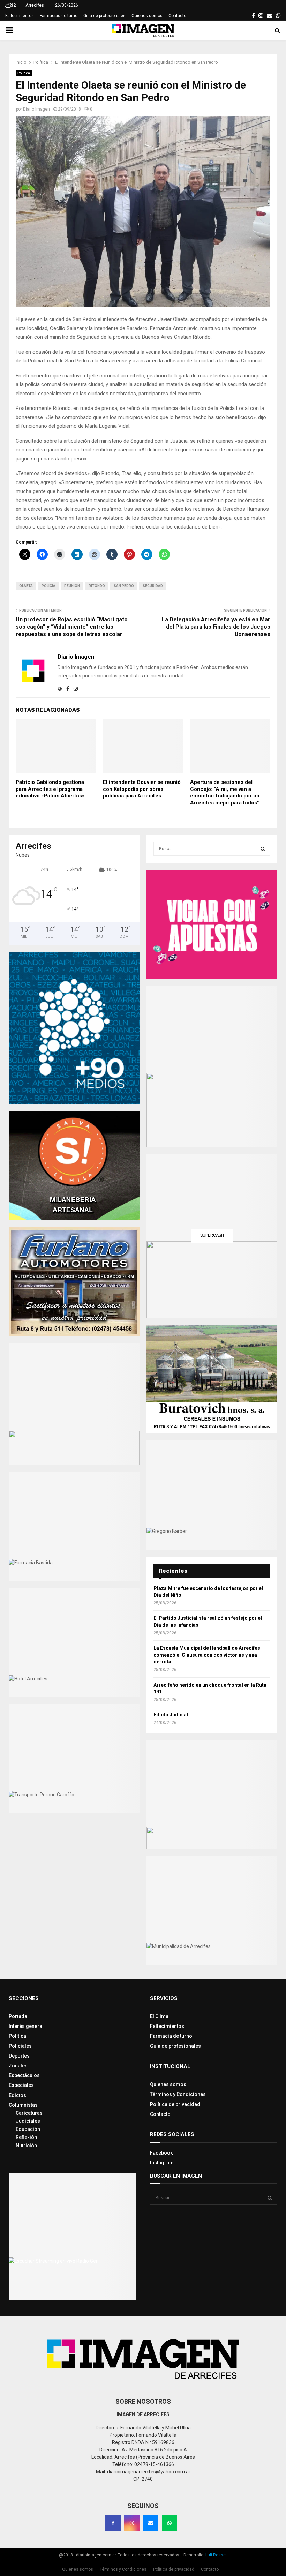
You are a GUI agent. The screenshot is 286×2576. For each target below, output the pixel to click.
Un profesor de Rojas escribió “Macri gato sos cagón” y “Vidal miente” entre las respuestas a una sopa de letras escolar (72, 627)
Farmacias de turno (59, 16)
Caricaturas (29, 2113)
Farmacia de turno (171, 2036)
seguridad (153, 586)
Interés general (26, 2026)
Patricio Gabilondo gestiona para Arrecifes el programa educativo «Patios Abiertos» (50, 789)
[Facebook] (113, 2523)
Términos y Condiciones (178, 2094)
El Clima (159, 2016)
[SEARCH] (263, 849)
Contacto (177, 16)
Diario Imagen (36, 109)
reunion (72, 586)
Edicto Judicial (171, 1715)
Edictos (17, 2095)
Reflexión (26, 2137)
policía (48, 586)
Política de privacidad (175, 2104)
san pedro (124, 586)
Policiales (20, 2046)
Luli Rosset (216, 2555)
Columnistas (23, 2105)
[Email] (151, 2523)
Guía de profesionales (104, 16)
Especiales (21, 2085)
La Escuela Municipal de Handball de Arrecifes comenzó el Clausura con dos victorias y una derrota (207, 1655)
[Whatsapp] (170, 2523)
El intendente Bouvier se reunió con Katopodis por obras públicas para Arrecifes (142, 789)
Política (24, 73)
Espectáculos (24, 2075)
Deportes (19, 2056)
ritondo (97, 586)
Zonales (18, 2066)
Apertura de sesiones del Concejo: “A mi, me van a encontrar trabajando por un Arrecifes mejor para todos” (225, 792)
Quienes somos (147, 16)
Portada (18, 2016)
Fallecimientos (20, 16)
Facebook (161, 2153)
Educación (28, 2129)
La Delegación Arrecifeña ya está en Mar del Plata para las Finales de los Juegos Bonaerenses (216, 627)
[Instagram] (132, 2523)
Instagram (162, 2163)
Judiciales (28, 2121)
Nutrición (26, 2146)
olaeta (26, 586)
